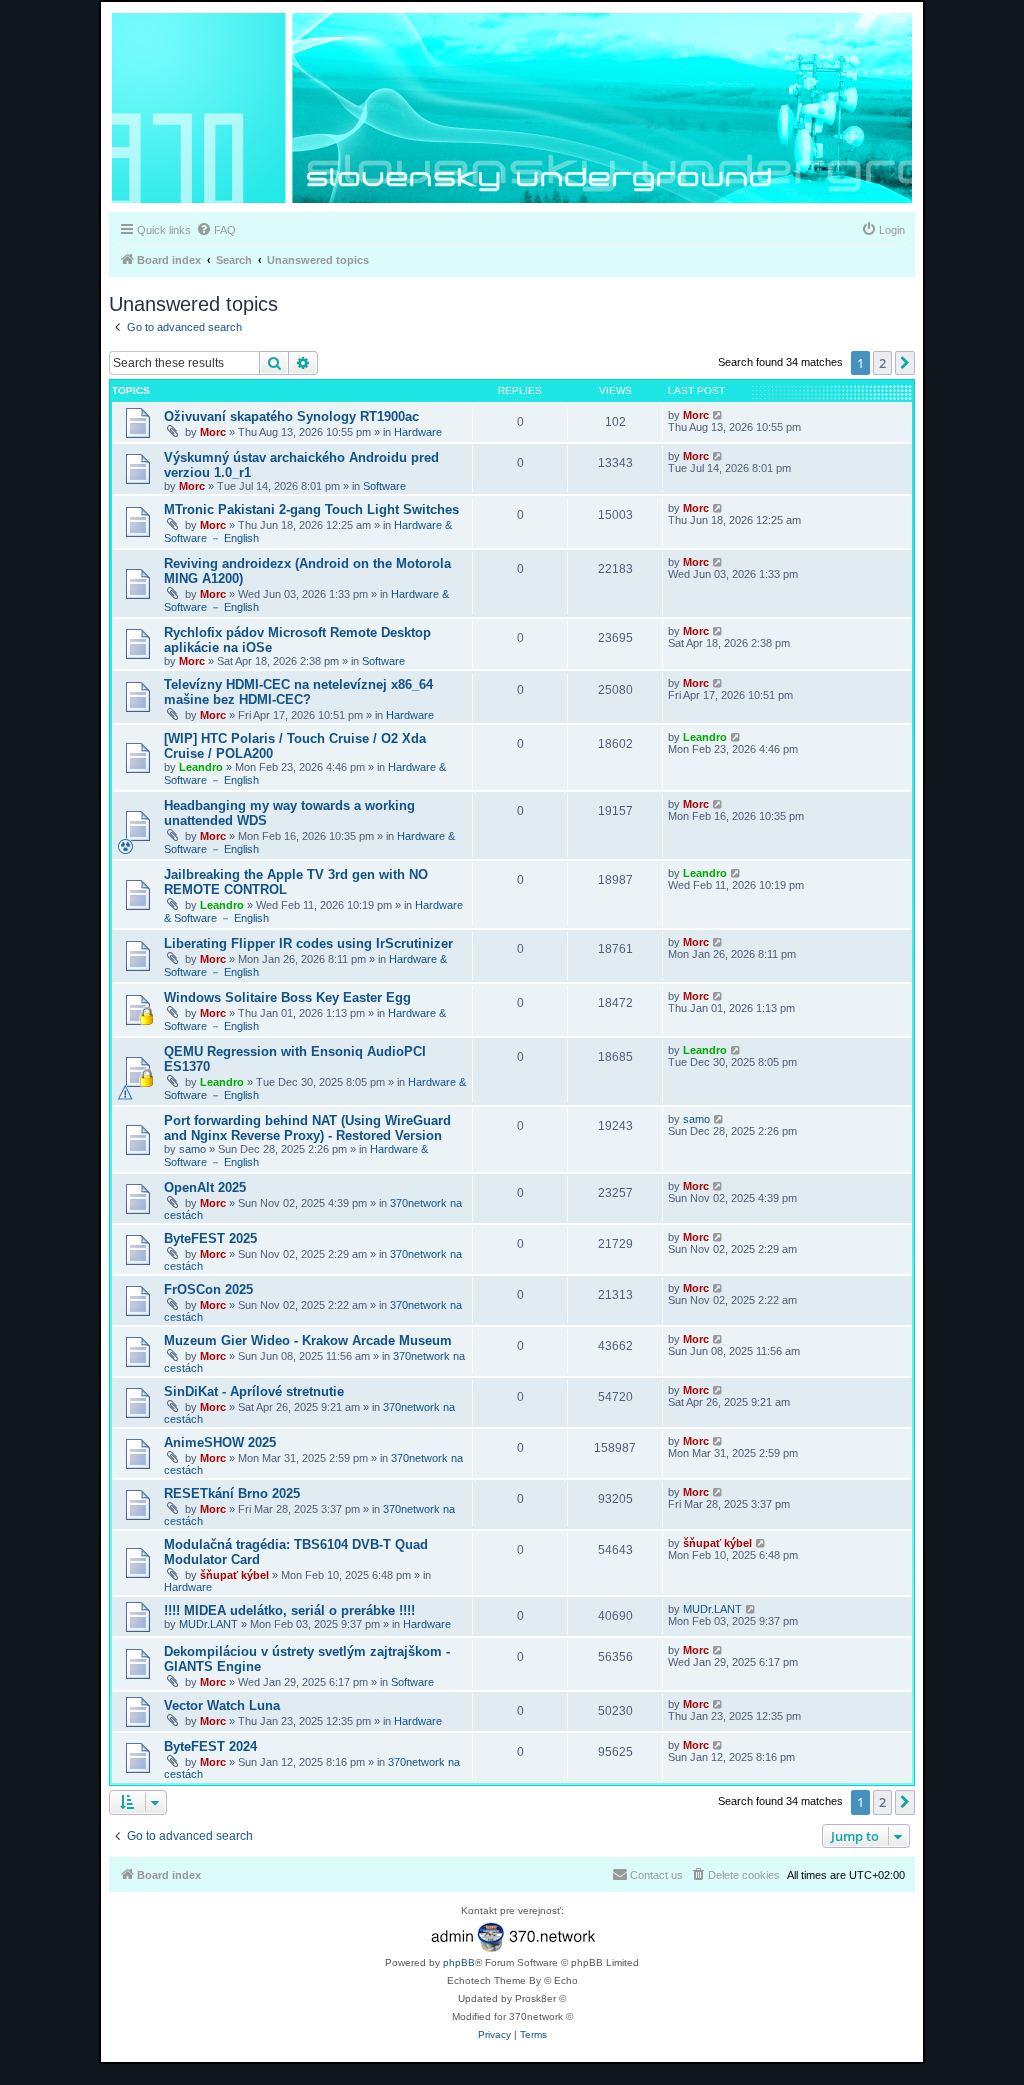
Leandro (201, 767)
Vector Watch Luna (222, 1705)
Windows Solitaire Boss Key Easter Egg (287, 997)
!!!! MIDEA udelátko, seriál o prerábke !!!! (289, 1610)
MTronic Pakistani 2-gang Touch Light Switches (311, 509)
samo (192, 1149)
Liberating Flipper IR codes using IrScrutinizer (308, 943)
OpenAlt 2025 (205, 1187)
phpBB (459, 1962)
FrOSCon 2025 (208, 1289)
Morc (213, 432)
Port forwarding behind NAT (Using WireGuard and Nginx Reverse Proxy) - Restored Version (307, 1128)
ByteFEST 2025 (210, 1238)
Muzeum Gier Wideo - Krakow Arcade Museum (308, 1340)
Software (384, 486)
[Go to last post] (718, 415)
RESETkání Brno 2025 (232, 1493)
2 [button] (882, 363)
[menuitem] (216, 230)
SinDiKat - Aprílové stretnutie (254, 1391)
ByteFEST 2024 (210, 1746)
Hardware (418, 432)
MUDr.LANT (208, 1624)
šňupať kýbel (234, 1575)
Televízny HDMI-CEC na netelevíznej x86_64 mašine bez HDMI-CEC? (298, 692)
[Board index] (512, 109)
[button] (905, 363)
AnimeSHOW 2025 (220, 1442)
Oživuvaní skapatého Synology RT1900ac (291, 416)
